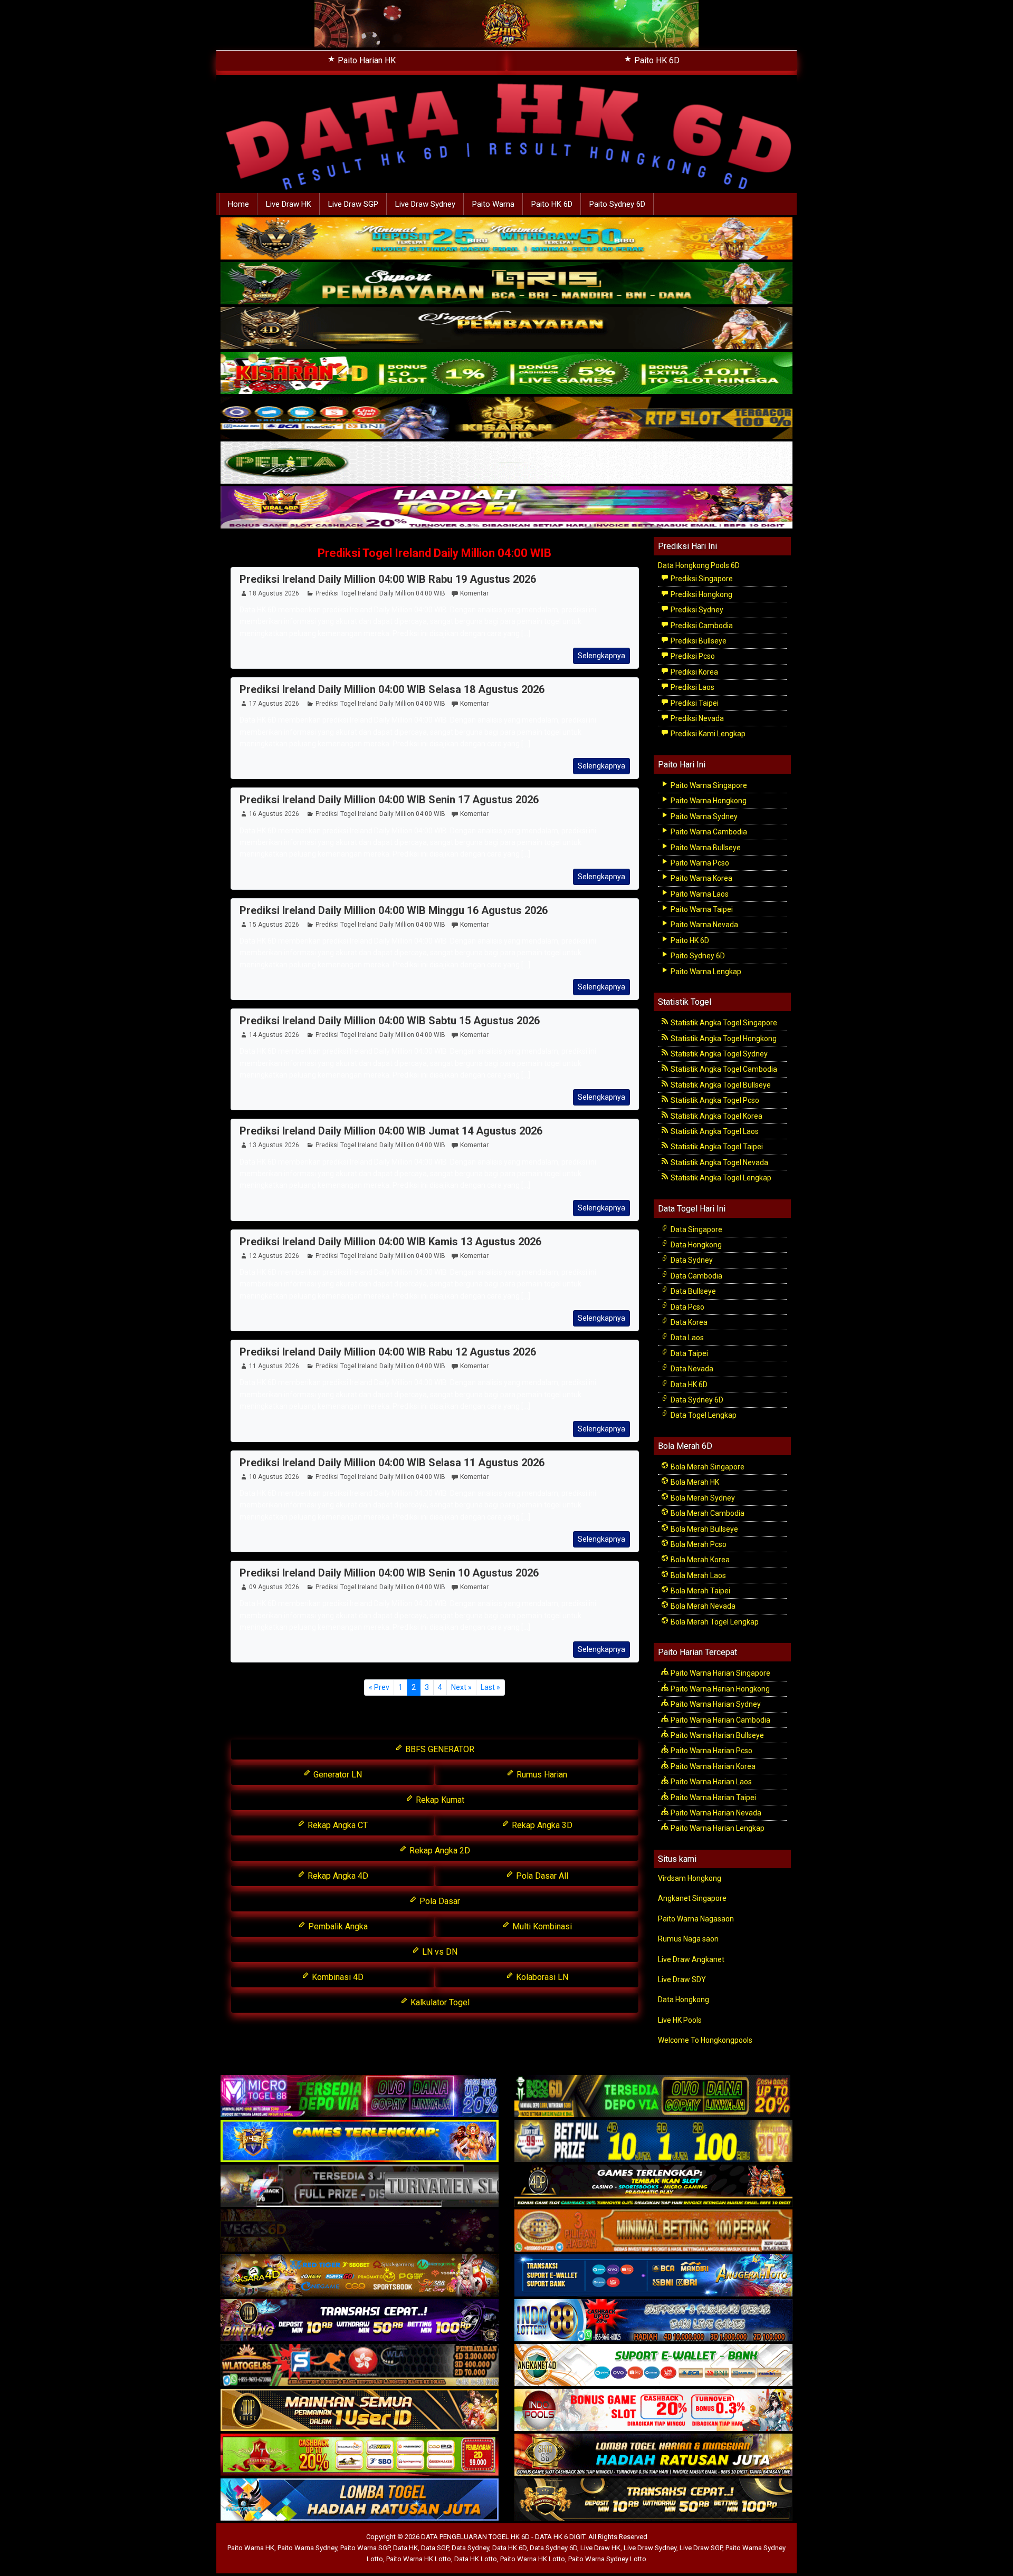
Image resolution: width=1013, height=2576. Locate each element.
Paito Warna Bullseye (705, 848)
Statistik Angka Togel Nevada (719, 1162)
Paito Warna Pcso (699, 863)
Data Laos (686, 1338)
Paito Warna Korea (701, 878)
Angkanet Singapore (692, 1898)
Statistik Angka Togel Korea (716, 1116)
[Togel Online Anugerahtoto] (653, 2276)
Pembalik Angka (337, 1926)
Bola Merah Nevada (702, 1606)
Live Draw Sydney (425, 204)
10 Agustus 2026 (274, 1477)
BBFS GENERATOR (439, 1749)
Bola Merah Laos (697, 1575)
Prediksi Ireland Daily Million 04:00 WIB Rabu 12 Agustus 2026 (388, 1352)
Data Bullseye (692, 1291)
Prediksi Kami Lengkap (707, 734)
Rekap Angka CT (337, 1825)
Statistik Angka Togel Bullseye (720, 1085)
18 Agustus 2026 (274, 593)
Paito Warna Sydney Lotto (607, 2559)
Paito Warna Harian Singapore (720, 1673)
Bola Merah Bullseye (704, 1529)
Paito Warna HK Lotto (419, 2559)
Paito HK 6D (656, 60)
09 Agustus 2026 (274, 1587)
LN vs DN (439, 1952)
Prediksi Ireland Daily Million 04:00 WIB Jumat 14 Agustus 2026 (391, 1131)
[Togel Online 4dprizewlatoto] (360, 2411)
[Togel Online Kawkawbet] (360, 2187)
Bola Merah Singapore (707, 1467)
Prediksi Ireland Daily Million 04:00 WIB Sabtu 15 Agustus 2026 (390, 1021)
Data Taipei (689, 1353)
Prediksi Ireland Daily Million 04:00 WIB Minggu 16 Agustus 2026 (394, 910)
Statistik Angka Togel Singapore (723, 1023)
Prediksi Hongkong (701, 594)
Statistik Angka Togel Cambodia (723, 1069)
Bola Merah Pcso (698, 1544)
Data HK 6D (688, 1385)
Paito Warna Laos (699, 894)
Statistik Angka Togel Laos (714, 1131)
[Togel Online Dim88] (506, 284)
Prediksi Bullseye (698, 641)
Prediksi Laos (692, 687)
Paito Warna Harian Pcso (711, 1751)
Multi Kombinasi (541, 1926)
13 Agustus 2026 (274, 1145)
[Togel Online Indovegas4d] (653, 2501)
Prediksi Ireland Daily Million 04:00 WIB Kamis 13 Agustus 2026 (390, 1242)
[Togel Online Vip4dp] (653, 2187)
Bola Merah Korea (699, 1560)
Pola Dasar (439, 1901)
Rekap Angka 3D (541, 1825)
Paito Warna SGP (365, 2548)
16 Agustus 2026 (274, 814)
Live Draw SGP (353, 204)
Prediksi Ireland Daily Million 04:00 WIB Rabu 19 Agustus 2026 (388, 579)
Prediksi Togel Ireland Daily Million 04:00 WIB (434, 553)
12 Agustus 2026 (274, 1256)
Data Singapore (696, 1229)
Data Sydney (691, 1260)
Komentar (474, 593)
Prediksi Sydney (696, 610)
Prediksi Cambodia (701, 626)
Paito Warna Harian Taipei (713, 1798)
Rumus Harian (541, 1775)
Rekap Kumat (439, 1800)
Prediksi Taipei (694, 703)
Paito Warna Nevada (704, 925)
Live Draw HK (289, 204)
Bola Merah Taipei (700, 1591)
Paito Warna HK (251, 2548)
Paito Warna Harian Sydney (715, 1704)
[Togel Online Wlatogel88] (360, 2366)
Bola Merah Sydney (702, 1498)
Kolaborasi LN (541, 1977)
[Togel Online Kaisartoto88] (360, 2456)
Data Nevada (691, 1369)
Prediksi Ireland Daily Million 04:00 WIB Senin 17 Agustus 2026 (389, 800)
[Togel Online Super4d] (506, 329)
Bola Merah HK (694, 1482)
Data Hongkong (695, 1245)
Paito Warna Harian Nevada (715, 1813)
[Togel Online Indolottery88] (653, 2321)
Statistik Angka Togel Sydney (718, 1054)
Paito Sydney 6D (617, 204)
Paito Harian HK (366, 60)
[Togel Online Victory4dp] (360, 2142)
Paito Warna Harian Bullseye (716, 1735)
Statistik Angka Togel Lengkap (720, 1178)
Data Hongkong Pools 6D (699, 565)
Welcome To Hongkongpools (705, 2040)
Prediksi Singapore (701, 579)
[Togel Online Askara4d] (360, 2276)
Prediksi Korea (694, 672)
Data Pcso (687, 1307)
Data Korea (688, 1322)
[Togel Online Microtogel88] (360, 2097)
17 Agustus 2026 (274, 704)
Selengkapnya (601, 656)
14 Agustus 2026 (274, 1035)
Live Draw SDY (682, 1979)
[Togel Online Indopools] (653, 2411)
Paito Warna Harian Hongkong (719, 1689)
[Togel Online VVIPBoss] (506, 239)
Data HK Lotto (476, 2559)
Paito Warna (493, 204)
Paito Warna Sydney (703, 816)
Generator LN (337, 1775)
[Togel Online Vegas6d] (360, 2232)
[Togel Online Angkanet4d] (653, 2366)
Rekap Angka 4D (337, 1876)
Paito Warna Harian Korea (712, 1766)
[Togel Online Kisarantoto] (506, 418)
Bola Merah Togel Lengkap (714, 1622)
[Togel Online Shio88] (653, 2456)
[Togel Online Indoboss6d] (653, 2097)
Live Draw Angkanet (691, 1959)
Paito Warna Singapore (708, 785)
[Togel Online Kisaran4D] (506, 373)
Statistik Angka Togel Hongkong (723, 1039)
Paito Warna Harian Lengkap (717, 1828)
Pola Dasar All (541, 1876)
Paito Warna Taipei (701, 909)
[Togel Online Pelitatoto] (506, 463)
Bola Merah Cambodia (707, 1513)
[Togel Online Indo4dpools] (360, 2501)
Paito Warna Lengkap (705, 972)
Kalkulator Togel (439, 2002)
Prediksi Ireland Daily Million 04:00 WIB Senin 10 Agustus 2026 (389, 1573)
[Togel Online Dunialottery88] (653, 2232)
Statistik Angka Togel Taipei (716, 1147)
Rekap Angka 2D (439, 1851)
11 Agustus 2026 (274, 1366)
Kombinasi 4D (337, 1977)
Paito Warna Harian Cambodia (720, 1720)
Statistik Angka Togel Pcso (714, 1100)
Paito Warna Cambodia (708, 832)
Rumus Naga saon (688, 1939)
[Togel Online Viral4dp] (506, 508)
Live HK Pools (680, 2020)
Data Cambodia (696, 1276)
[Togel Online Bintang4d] (360, 2321)
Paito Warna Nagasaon (696, 1919)
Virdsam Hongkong (690, 1878)
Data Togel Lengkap (703, 1415)
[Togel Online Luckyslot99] (653, 2142)
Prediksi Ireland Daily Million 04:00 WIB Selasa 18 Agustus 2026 (392, 689)
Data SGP (435, 2548)
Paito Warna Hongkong (708, 801)
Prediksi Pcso (692, 656)
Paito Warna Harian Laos (710, 1782)
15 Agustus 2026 (274, 925)
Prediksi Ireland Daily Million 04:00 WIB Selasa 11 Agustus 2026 (392, 1463)
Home (238, 204)
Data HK (405, 2548)
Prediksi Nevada (696, 718)
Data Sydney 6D (696, 1400)
